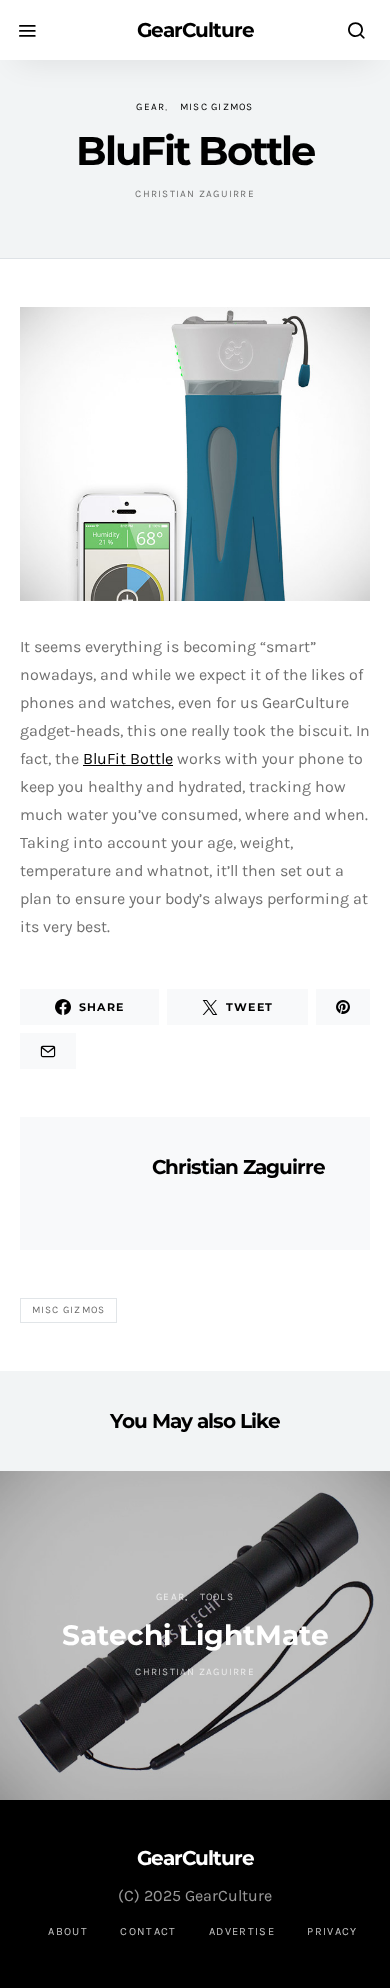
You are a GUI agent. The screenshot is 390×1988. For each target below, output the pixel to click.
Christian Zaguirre (195, 194)
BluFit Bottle (128, 758)
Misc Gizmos (217, 107)
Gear (150, 107)
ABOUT (68, 1931)
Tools (217, 1597)
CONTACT (148, 1931)
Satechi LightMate (195, 1635)
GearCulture (195, 30)
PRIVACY (332, 1931)
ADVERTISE (242, 1931)
